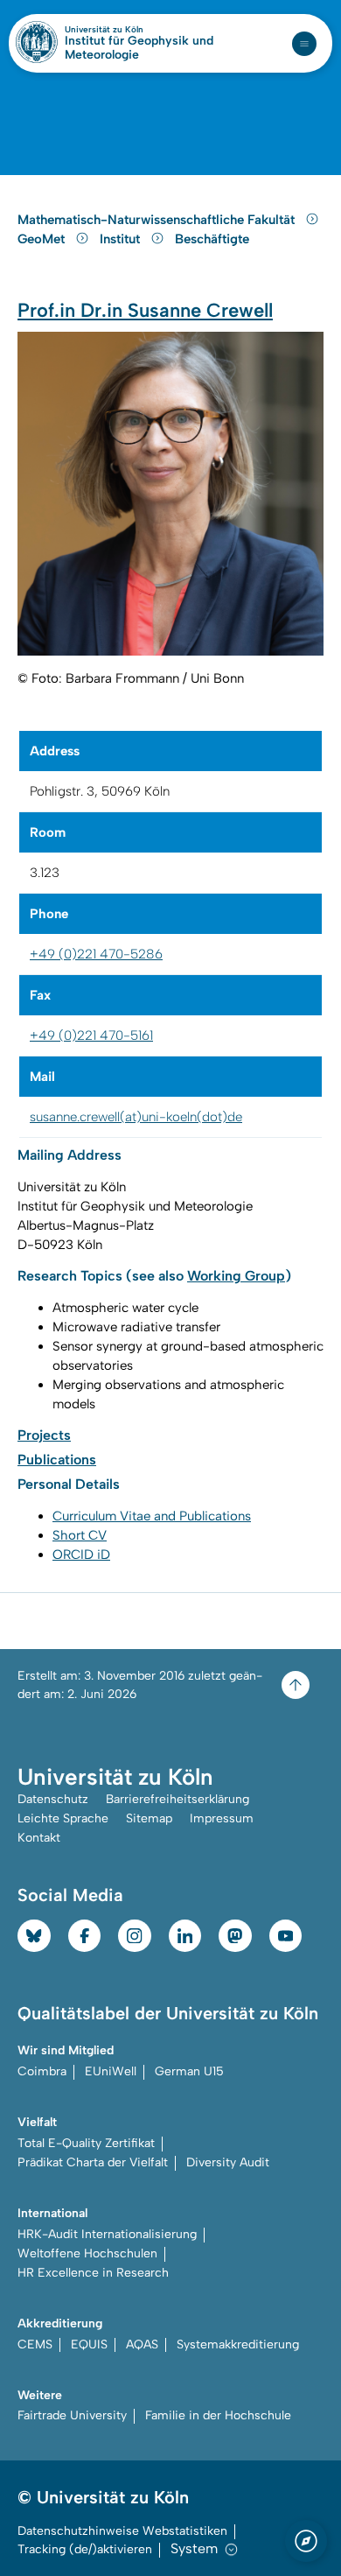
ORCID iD (81, 1555)
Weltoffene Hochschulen (87, 2253)
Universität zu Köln (134, 30)
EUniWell (111, 2071)
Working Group (236, 1276)
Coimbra (42, 2071)
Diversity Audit (228, 2162)
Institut (122, 239)
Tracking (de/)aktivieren (85, 2549)
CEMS (35, 2344)
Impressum (222, 1818)
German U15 (189, 2071)
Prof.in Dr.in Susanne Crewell (145, 310)
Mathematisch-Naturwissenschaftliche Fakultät (158, 220)
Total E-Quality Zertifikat (86, 2143)
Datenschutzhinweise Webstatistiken (122, 2531)
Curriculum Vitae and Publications (152, 1516)
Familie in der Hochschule (218, 2415)
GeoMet (43, 239)
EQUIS (89, 2344)
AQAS (142, 2344)
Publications (57, 1460)
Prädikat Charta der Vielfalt (93, 2162)
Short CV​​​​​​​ (80, 1535)
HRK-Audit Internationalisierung (107, 2234)
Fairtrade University (72, 2415)
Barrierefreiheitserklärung (177, 1799)
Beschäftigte (212, 239)
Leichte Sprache (63, 1818)
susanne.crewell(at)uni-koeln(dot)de (136, 1117)
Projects (44, 1435)
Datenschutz (53, 1799)
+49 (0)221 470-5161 (91, 1035)
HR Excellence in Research (93, 2273)
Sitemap (149, 1818)
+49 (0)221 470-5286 (96, 954)
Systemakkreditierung (238, 2344)
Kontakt (39, 1838)
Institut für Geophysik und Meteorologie (139, 48)
